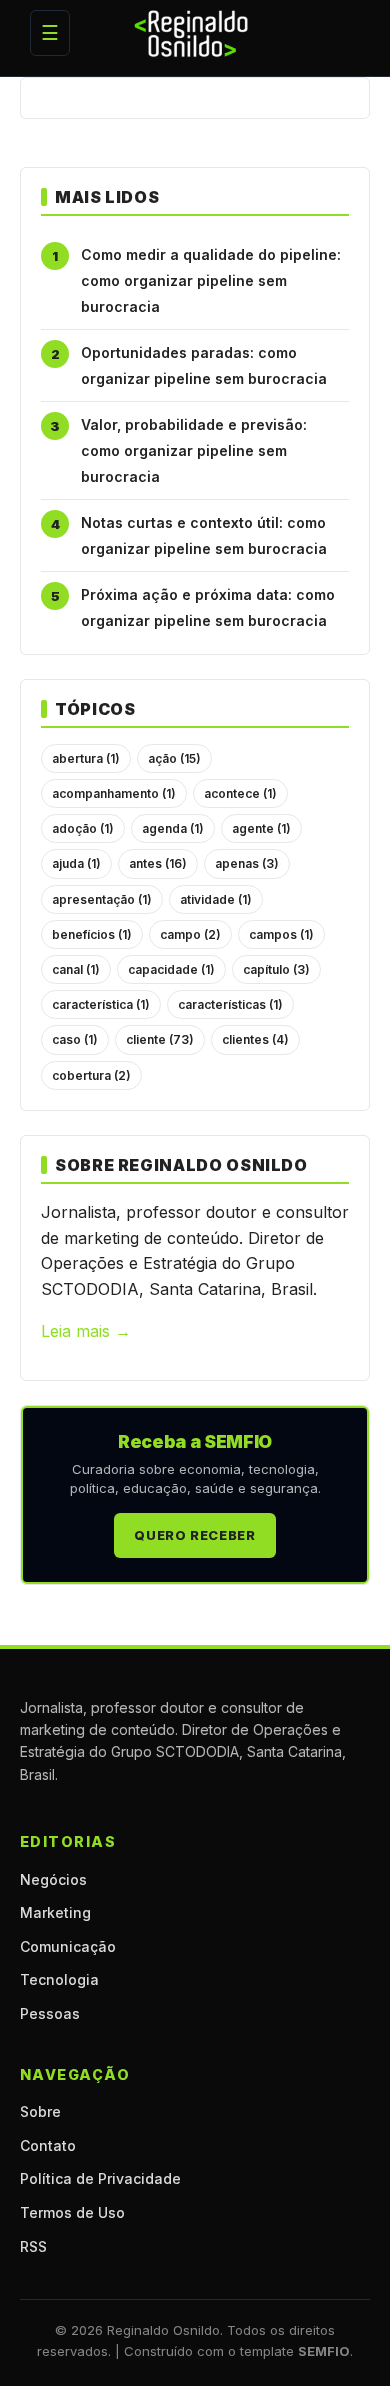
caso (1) (75, 1039)
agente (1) (261, 828)
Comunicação (68, 1946)
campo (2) (190, 934)
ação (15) (174, 758)
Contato (48, 2145)
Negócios (53, 1879)
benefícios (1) (92, 934)
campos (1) (281, 934)
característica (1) (101, 1004)
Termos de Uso (72, 2212)
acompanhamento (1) (114, 793)
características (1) (230, 1004)
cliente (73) (160, 1039)
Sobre (40, 2111)
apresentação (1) (102, 899)
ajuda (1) (76, 863)
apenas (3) (247, 863)
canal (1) (76, 969)
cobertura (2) (91, 1075)
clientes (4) (255, 1039)
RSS (33, 2246)
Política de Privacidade (100, 2178)
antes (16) (158, 863)
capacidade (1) (171, 969)
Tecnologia (59, 1979)
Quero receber (194, 1535)
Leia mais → (86, 1331)
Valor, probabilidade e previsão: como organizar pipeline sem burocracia (194, 450)
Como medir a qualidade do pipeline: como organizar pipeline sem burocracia (211, 280)
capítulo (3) (276, 969)
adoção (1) (83, 828)
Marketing (55, 1912)
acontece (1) (240, 793)
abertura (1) (86, 758)
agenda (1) (173, 828)
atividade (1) (216, 899)
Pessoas (50, 2013)
